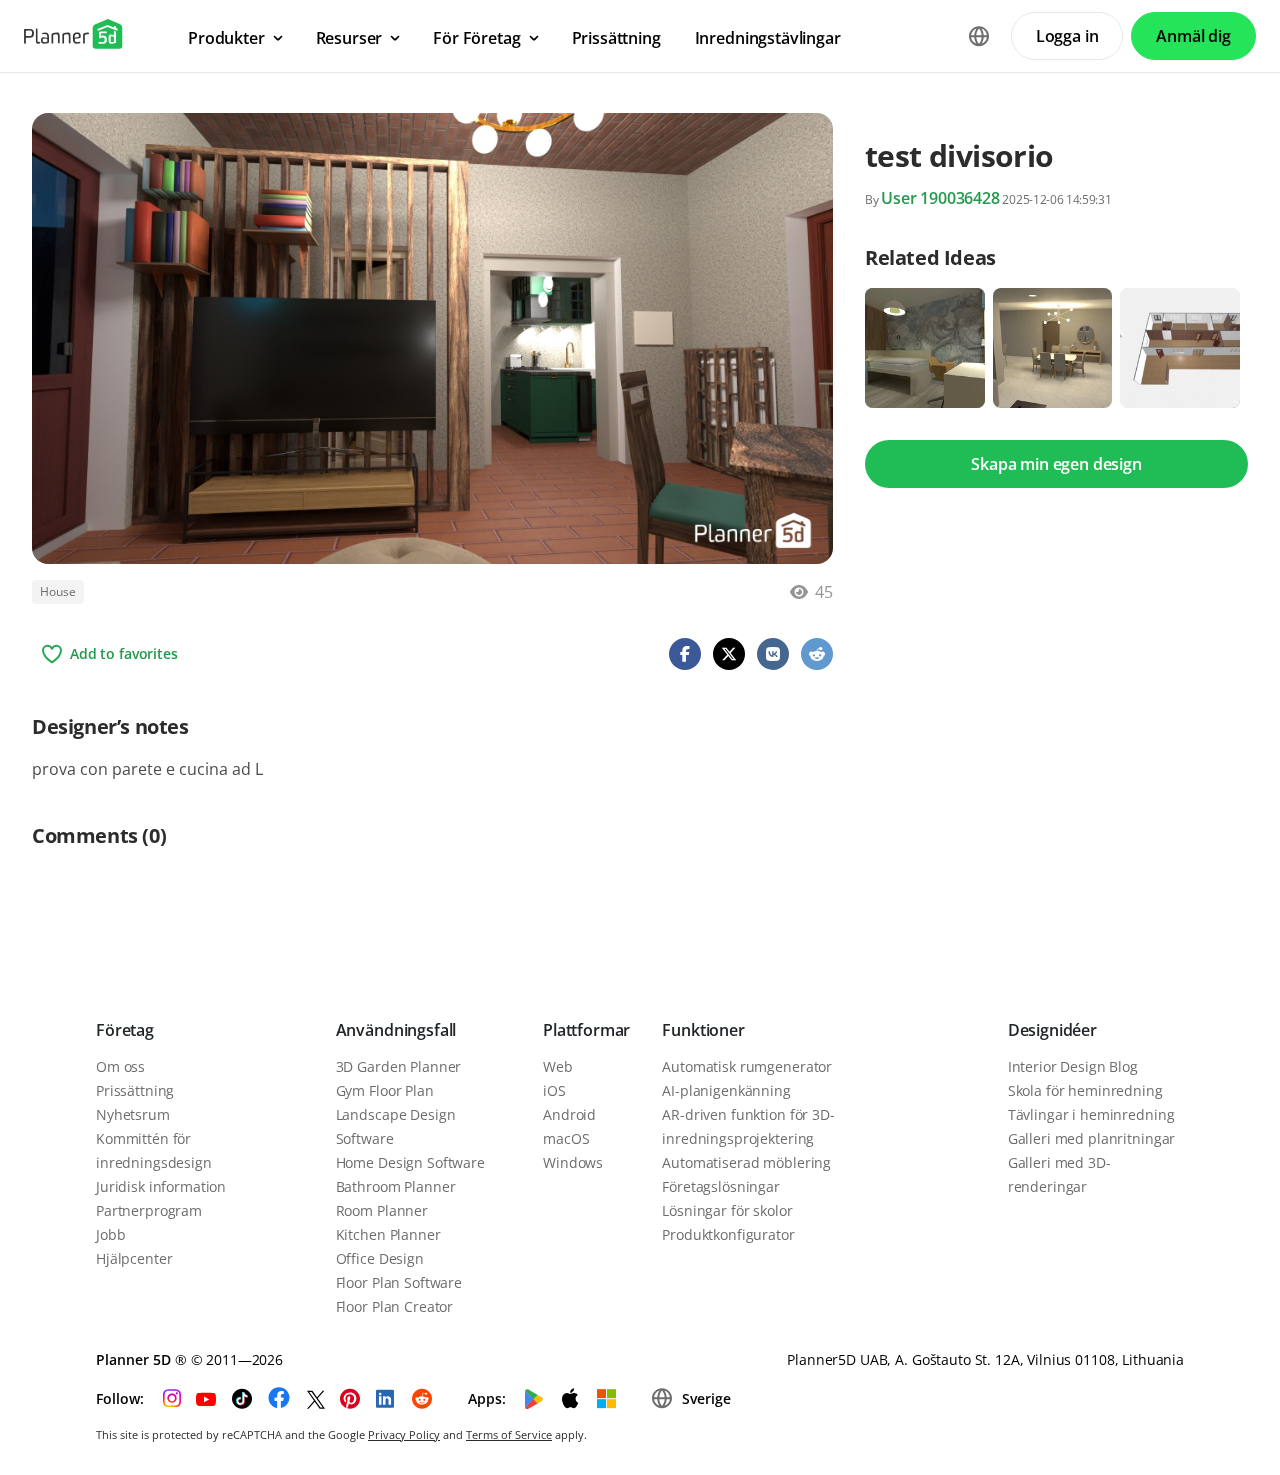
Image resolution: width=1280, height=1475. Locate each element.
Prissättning (135, 1090)
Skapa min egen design (1056, 464)
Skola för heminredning (1085, 1090)
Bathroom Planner (396, 1186)
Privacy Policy (404, 1434)
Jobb (110, 1234)
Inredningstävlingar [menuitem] (768, 38)
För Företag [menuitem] (476, 38)
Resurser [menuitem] (349, 38)
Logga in (1067, 36)
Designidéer (1052, 1030)
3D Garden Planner (399, 1066)
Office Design (380, 1258)
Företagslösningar (721, 1186)
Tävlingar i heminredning (1091, 1114)
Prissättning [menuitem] (616, 38)
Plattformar (586, 1030)
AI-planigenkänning (726, 1090)
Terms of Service (509, 1434)
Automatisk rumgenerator (747, 1066)
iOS (554, 1090)
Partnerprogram (149, 1210)
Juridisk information (161, 1186)
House (58, 591)
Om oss (120, 1066)
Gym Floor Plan (385, 1090)
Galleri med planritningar (1092, 1138)
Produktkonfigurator (728, 1234)
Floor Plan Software (399, 1282)
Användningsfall (396, 1030)
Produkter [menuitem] (226, 38)
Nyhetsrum (133, 1114)
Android (569, 1114)
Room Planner (382, 1210)
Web (558, 1066)
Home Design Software (410, 1162)
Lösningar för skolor (727, 1210)
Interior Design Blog (1073, 1066)
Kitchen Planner (388, 1234)
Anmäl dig (1193, 36)
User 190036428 (940, 198)
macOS (566, 1138)
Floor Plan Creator (394, 1306)
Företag (125, 1030)
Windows (573, 1162)
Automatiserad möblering (746, 1162)
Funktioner (703, 1030)
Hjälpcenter (134, 1258)
